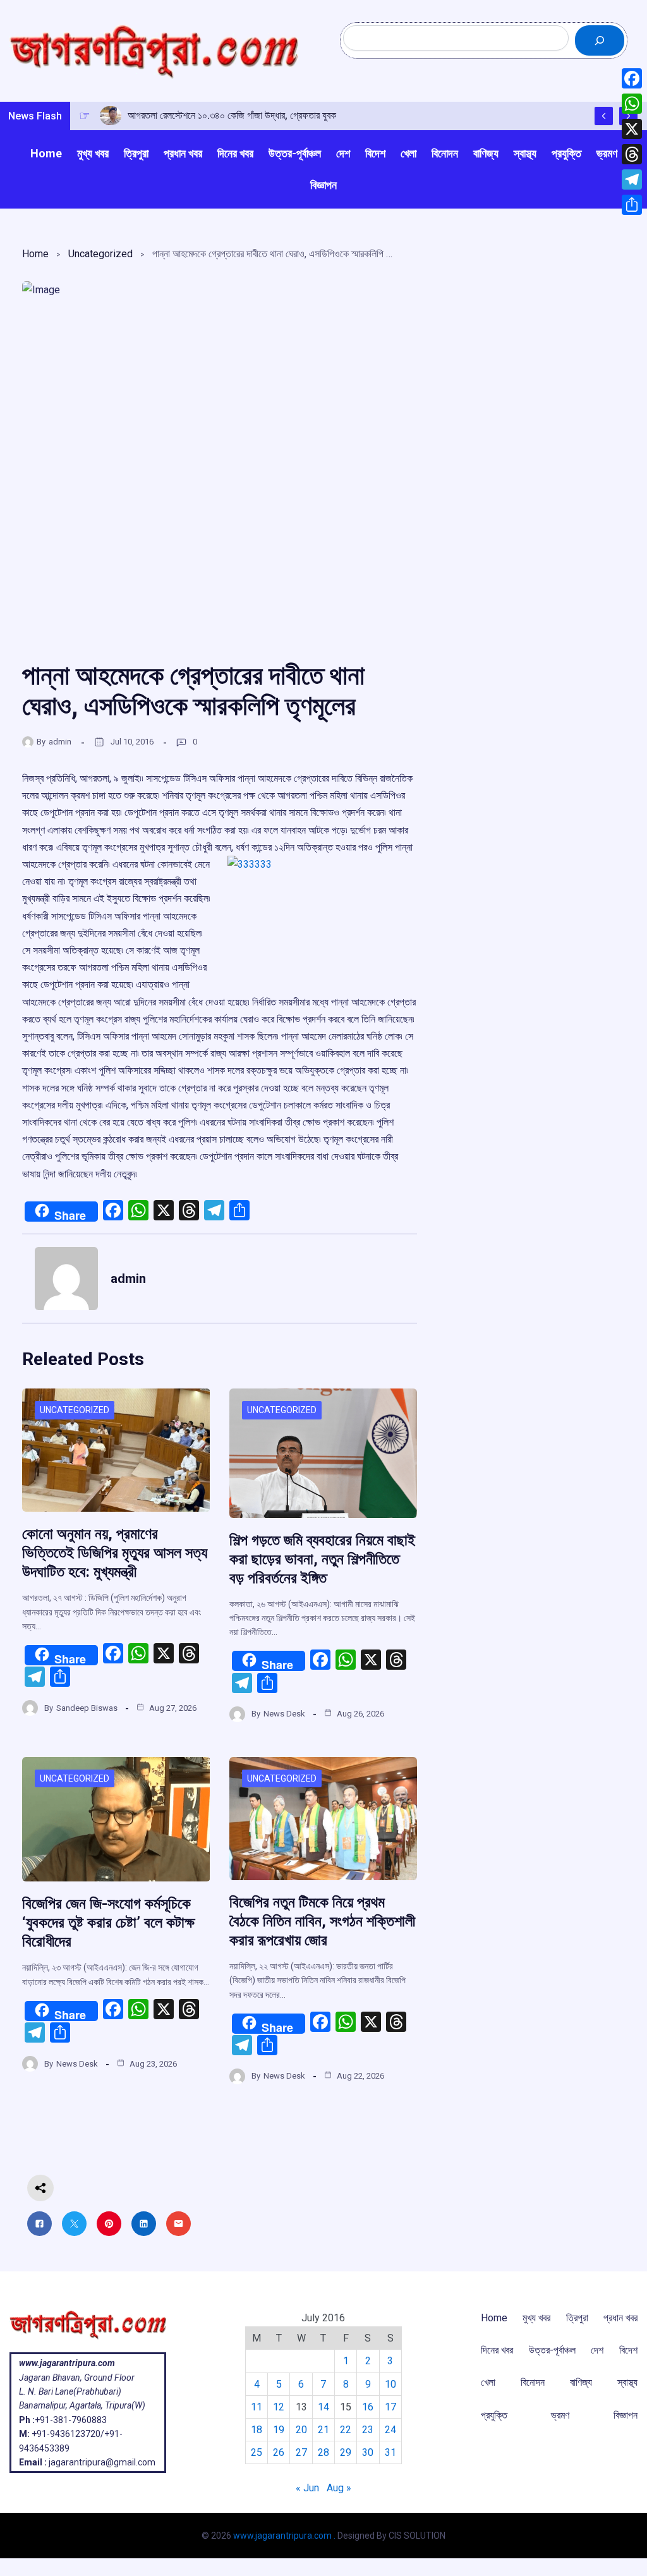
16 (368, 2407)
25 (257, 2452)
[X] (632, 129)
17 (390, 2407)
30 (368, 2452)
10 (390, 2384)
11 (257, 2407)
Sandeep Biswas (87, 1708)
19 (279, 2430)
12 (279, 2407)
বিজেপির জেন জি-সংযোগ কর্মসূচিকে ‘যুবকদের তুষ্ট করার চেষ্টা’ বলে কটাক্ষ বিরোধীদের (108, 1923)
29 (346, 2452)
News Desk (284, 1714)
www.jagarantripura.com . (284, 2536)
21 (323, 2430)
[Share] (632, 205)
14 (323, 2407)
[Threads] (632, 154)
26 (279, 2452)
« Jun (307, 2488)
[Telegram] (632, 179)
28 (323, 2452)
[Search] (600, 40)
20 (301, 2430)
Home (35, 254)
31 (390, 2452)
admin (60, 742)
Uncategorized (100, 254)
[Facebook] (632, 78)
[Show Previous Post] (604, 116)
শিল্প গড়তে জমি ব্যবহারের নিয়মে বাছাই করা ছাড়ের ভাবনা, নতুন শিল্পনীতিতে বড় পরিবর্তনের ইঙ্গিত (322, 1559)
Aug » (339, 2488)
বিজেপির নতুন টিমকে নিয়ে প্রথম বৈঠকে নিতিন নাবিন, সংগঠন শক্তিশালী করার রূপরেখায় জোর (322, 1921)
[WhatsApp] (632, 104)
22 (346, 2430)
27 (301, 2452)
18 (257, 2430)
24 (390, 2430)
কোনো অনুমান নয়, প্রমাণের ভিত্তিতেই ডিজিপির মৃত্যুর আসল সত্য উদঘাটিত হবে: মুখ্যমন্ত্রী (115, 1553)
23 (368, 2430)
